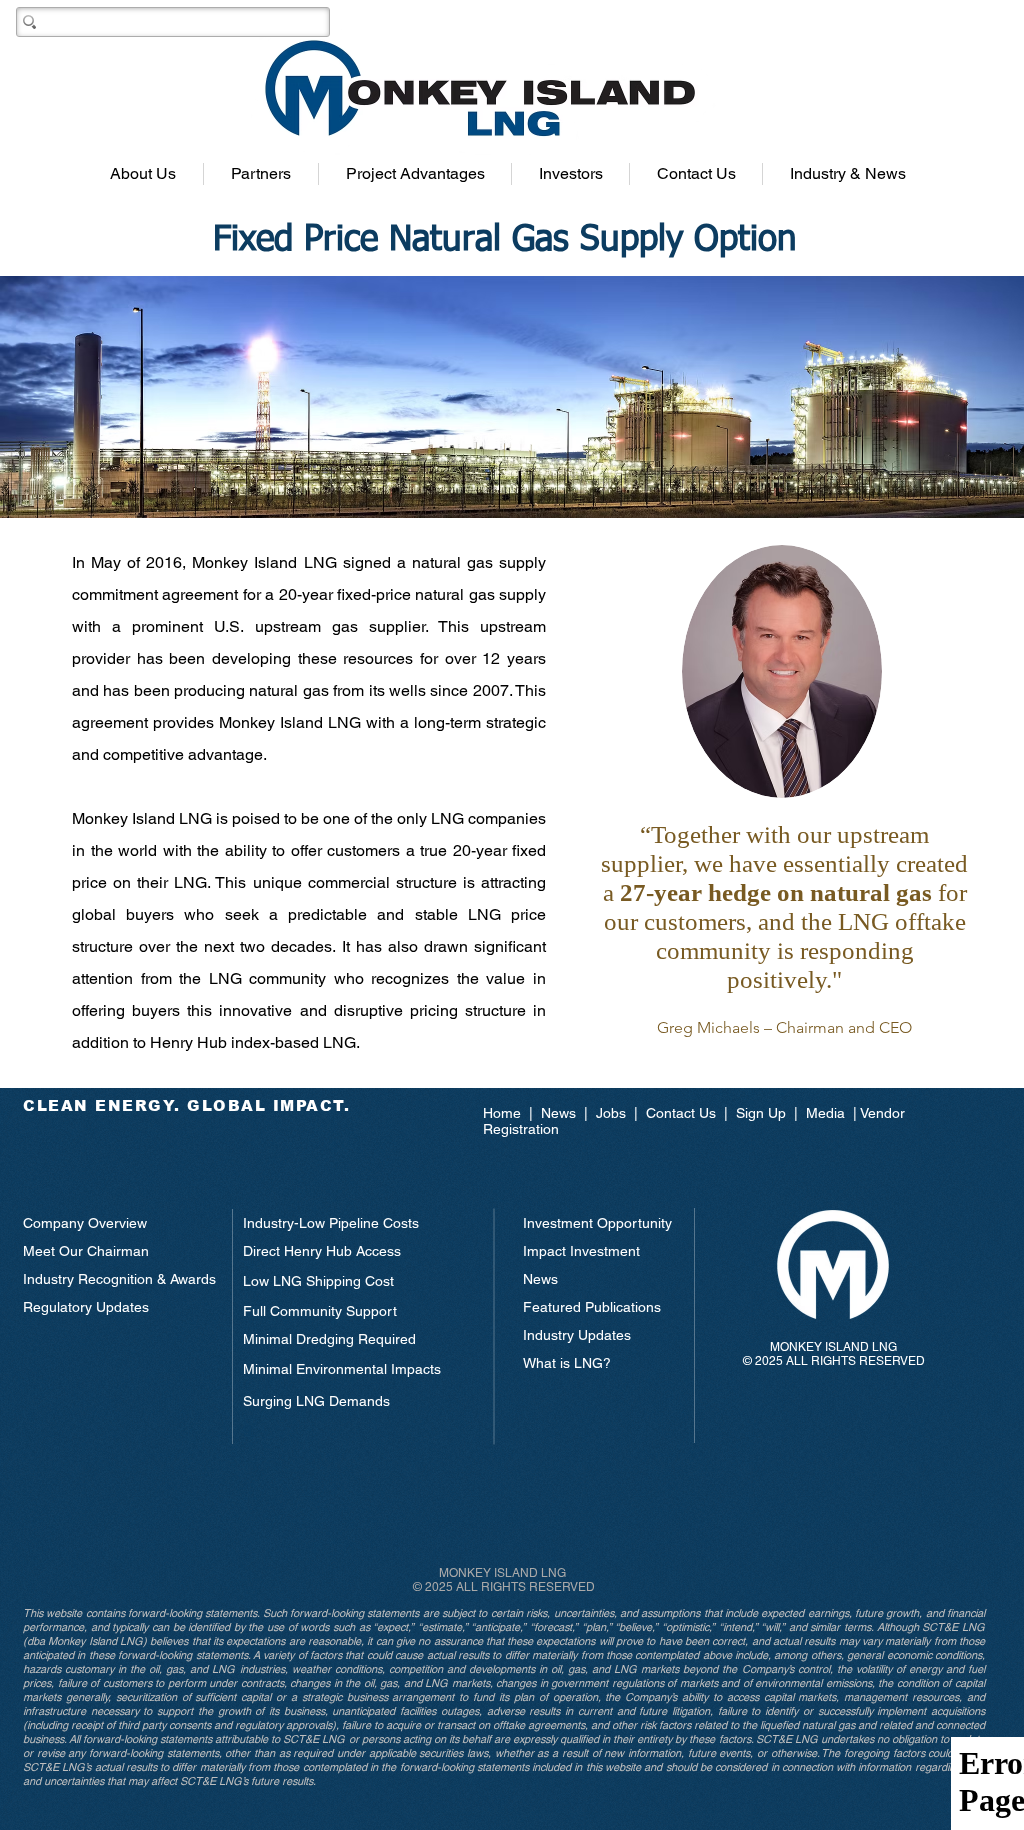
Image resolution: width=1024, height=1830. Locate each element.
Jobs (611, 1113)
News (560, 1113)
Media (825, 1113)
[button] (143, 174)
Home (506, 1113)
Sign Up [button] (761, 1113)
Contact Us (681, 1113)
